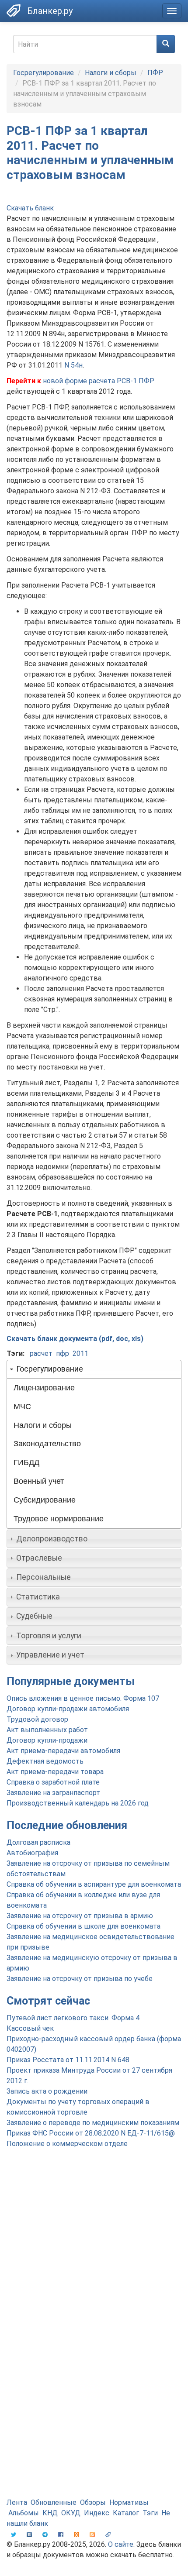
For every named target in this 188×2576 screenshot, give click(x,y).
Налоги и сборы (111, 73)
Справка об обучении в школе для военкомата (84, 1926)
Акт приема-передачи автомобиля (63, 1751)
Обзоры (93, 2502)
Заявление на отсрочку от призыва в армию (80, 1916)
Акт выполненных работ (47, 1730)
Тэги (150, 2513)
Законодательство (47, 1444)
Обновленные (54, 2502)
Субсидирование (45, 1500)
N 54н (73, 365)
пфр (63, 1353)
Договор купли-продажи (47, 1740)
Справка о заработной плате (53, 1782)
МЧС (22, 1407)
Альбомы (24, 2513)
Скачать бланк (30, 208)
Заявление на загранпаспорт (53, 1793)
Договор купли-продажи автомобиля (68, 1709)
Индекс (97, 2513)
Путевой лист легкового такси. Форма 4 (73, 2018)
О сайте (121, 2544)
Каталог (126, 2513)
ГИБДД (26, 1462)
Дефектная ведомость (45, 1761)
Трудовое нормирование (59, 1519)
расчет (41, 1353)
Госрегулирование (44, 73)
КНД (50, 2513)
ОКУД (71, 2513)
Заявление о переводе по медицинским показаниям (93, 2123)
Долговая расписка (38, 1842)
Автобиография (32, 1853)
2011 (80, 1353)
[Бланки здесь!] (14, 10)
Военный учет (39, 1481)
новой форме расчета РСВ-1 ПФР (99, 381)
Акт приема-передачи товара (55, 1772)
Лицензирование (44, 1388)
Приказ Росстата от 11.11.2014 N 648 (68, 2060)
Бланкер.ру (50, 11)
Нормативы (129, 2502)
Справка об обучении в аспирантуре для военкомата (94, 1884)
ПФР (155, 73)
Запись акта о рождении (47, 2091)
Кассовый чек (30, 2028)
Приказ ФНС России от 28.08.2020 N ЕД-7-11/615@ (91, 2133)
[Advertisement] (94, 2278)
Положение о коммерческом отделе (67, 2144)
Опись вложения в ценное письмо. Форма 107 (83, 1698)
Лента (17, 2502)
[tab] (94, 1369)
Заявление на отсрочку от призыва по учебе (80, 1979)
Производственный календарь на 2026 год (78, 1803)
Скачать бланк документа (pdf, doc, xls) (75, 1339)
